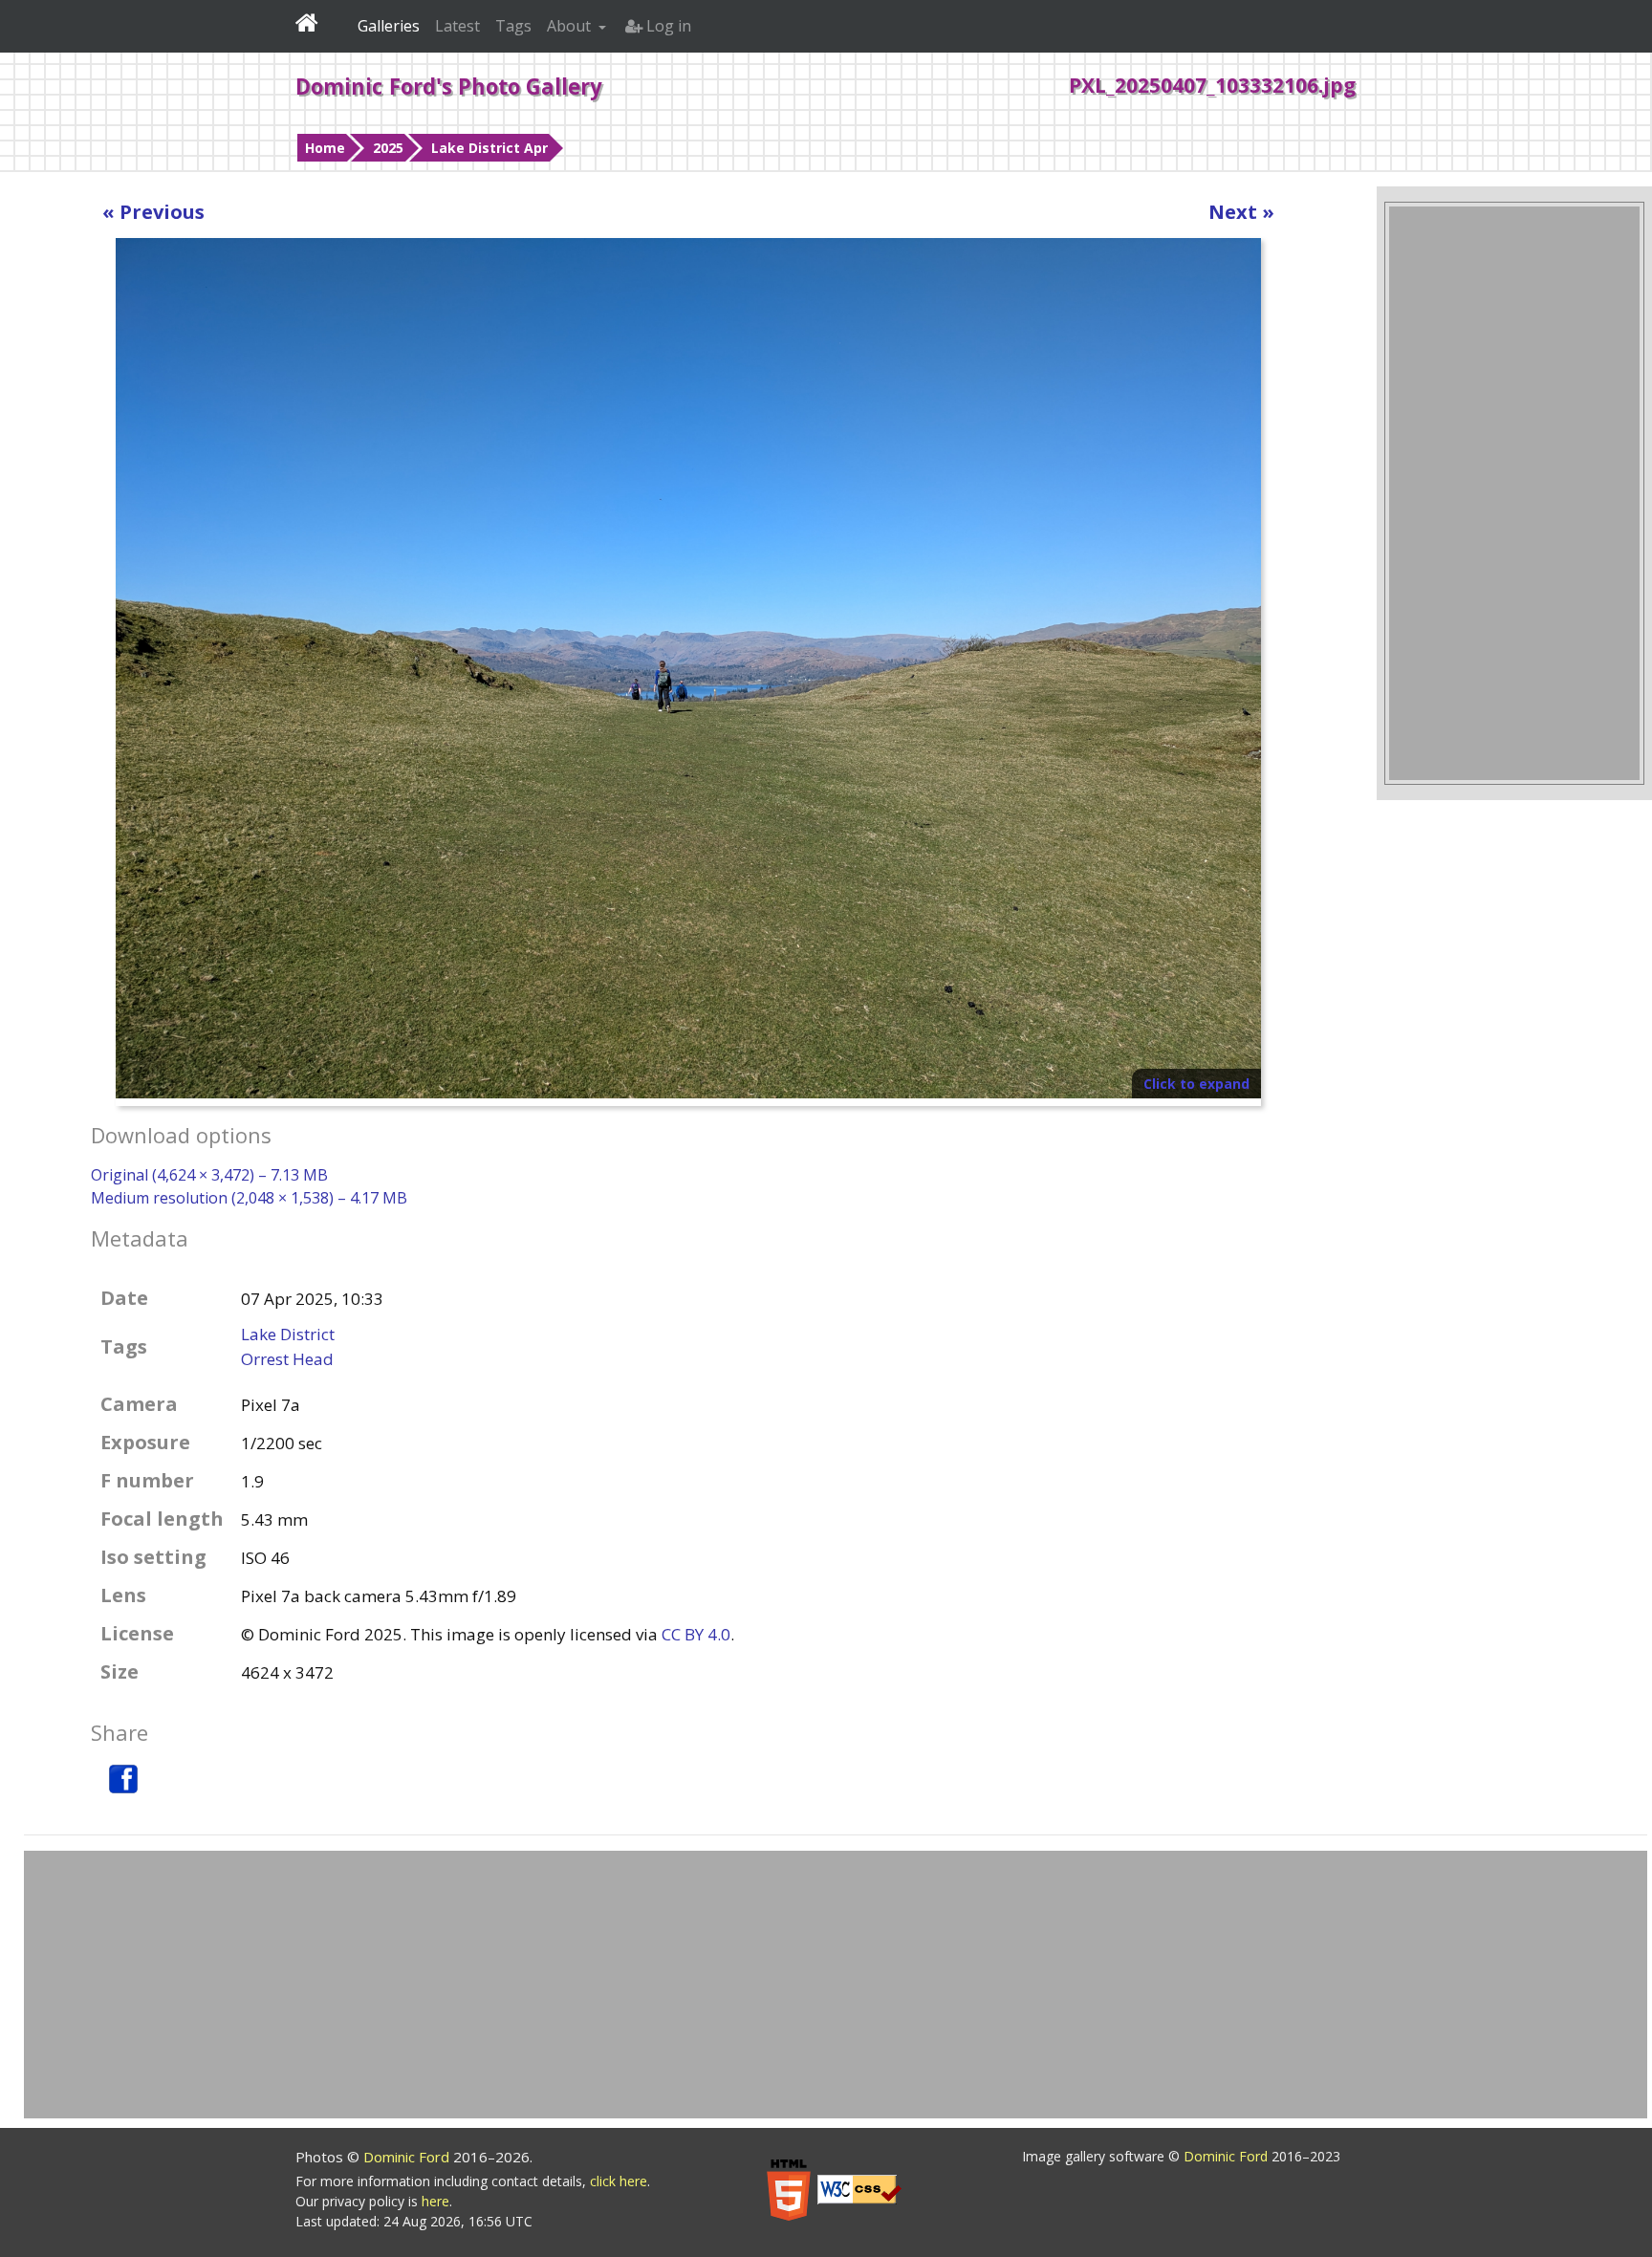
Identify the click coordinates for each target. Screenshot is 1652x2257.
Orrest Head (287, 1359)
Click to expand (1196, 1084)
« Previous (153, 212)
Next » (1241, 212)
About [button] (571, 26)
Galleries (389, 26)
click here (619, 2181)
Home (325, 148)
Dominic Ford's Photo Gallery (449, 86)
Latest (457, 26)
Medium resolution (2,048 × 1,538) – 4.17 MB (249, 1198)
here (435, 2201)
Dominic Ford (408, 2157)
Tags (513, 26)
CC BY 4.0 (696, 1634)
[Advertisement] (1514, 493)
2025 (388, 148)
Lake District (288, 1334)
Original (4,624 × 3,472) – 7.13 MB (209, 1175)
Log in (667, 26)
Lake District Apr (489, 148)
